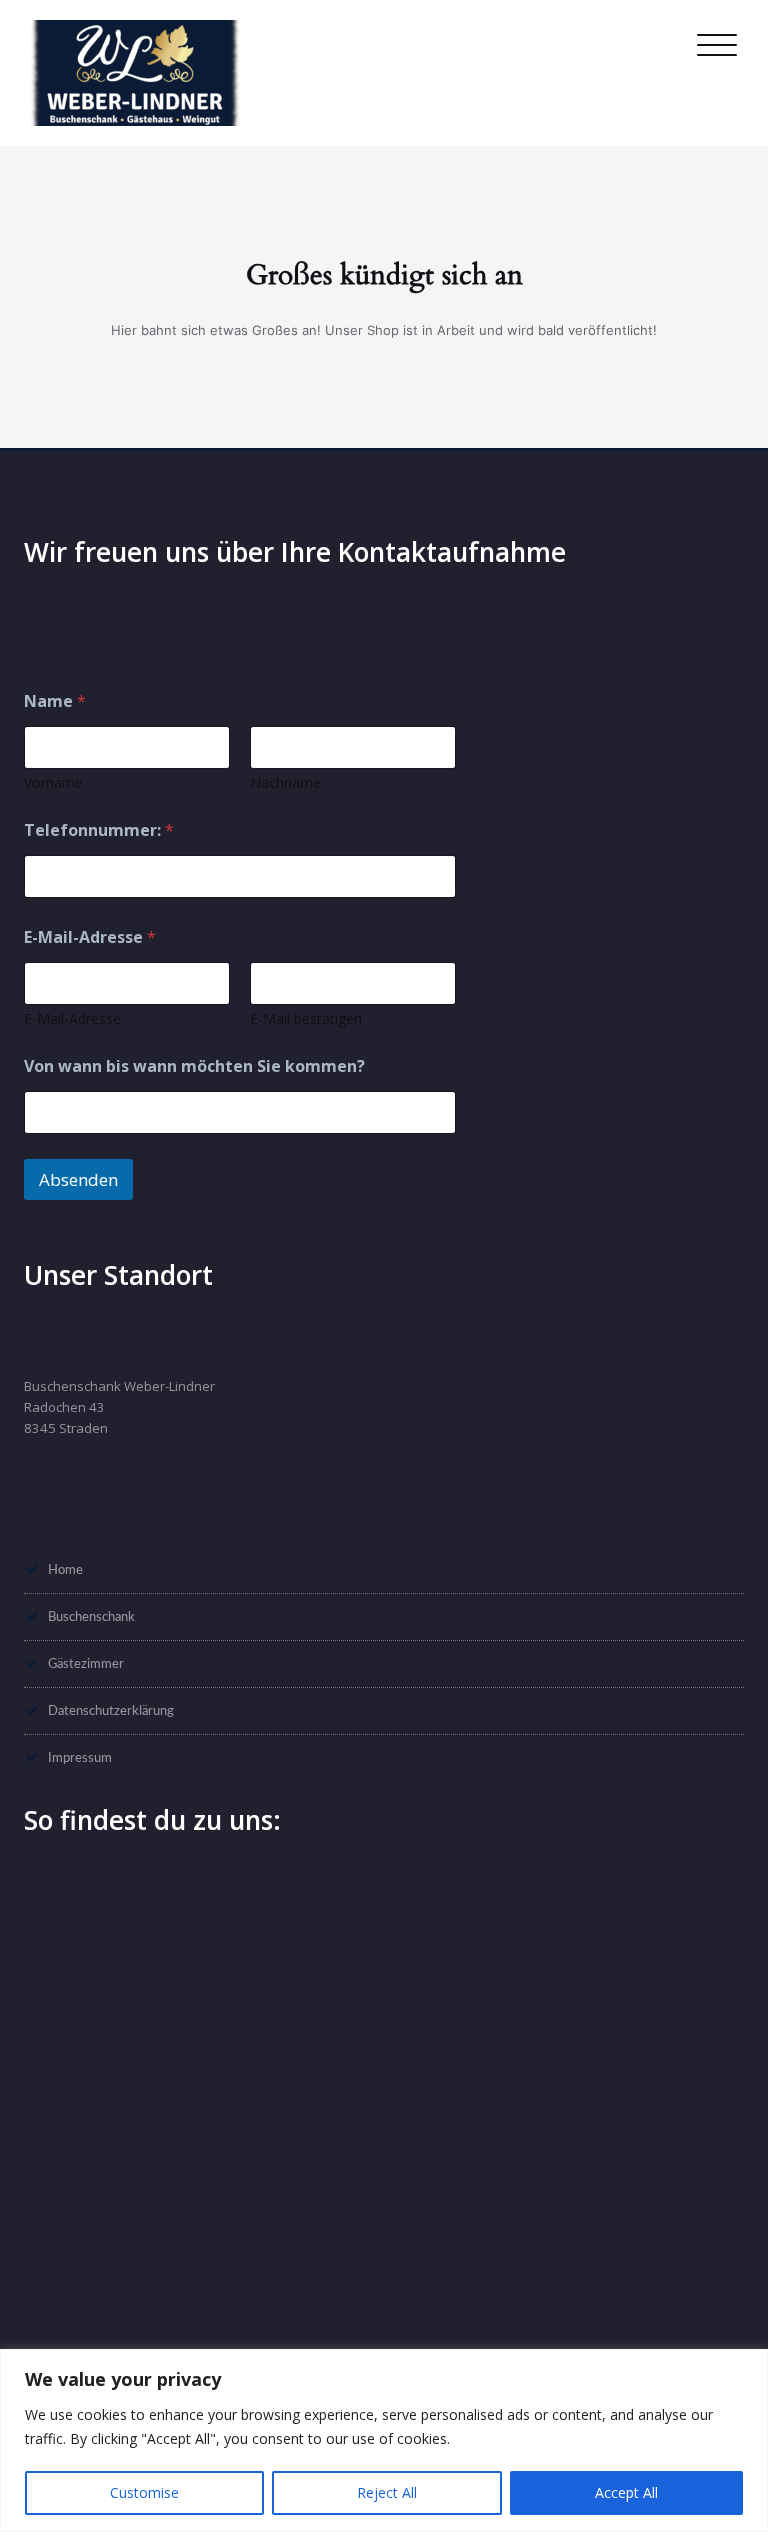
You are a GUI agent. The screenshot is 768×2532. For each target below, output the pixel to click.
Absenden (78, 1179)
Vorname (53, 782)
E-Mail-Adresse (72, 1018)
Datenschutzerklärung (111, 1711)
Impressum (80, 1758)
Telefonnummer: (99, 830)
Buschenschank (91, 1617)
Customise (144, 2492)
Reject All (387, 2492)
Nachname (285, 782)
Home (65, 1570)
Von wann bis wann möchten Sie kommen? (194, 1066)
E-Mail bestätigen (306, 1018)
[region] (384, 2440)
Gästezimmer (86, 1664)
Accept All (626, 2492)
